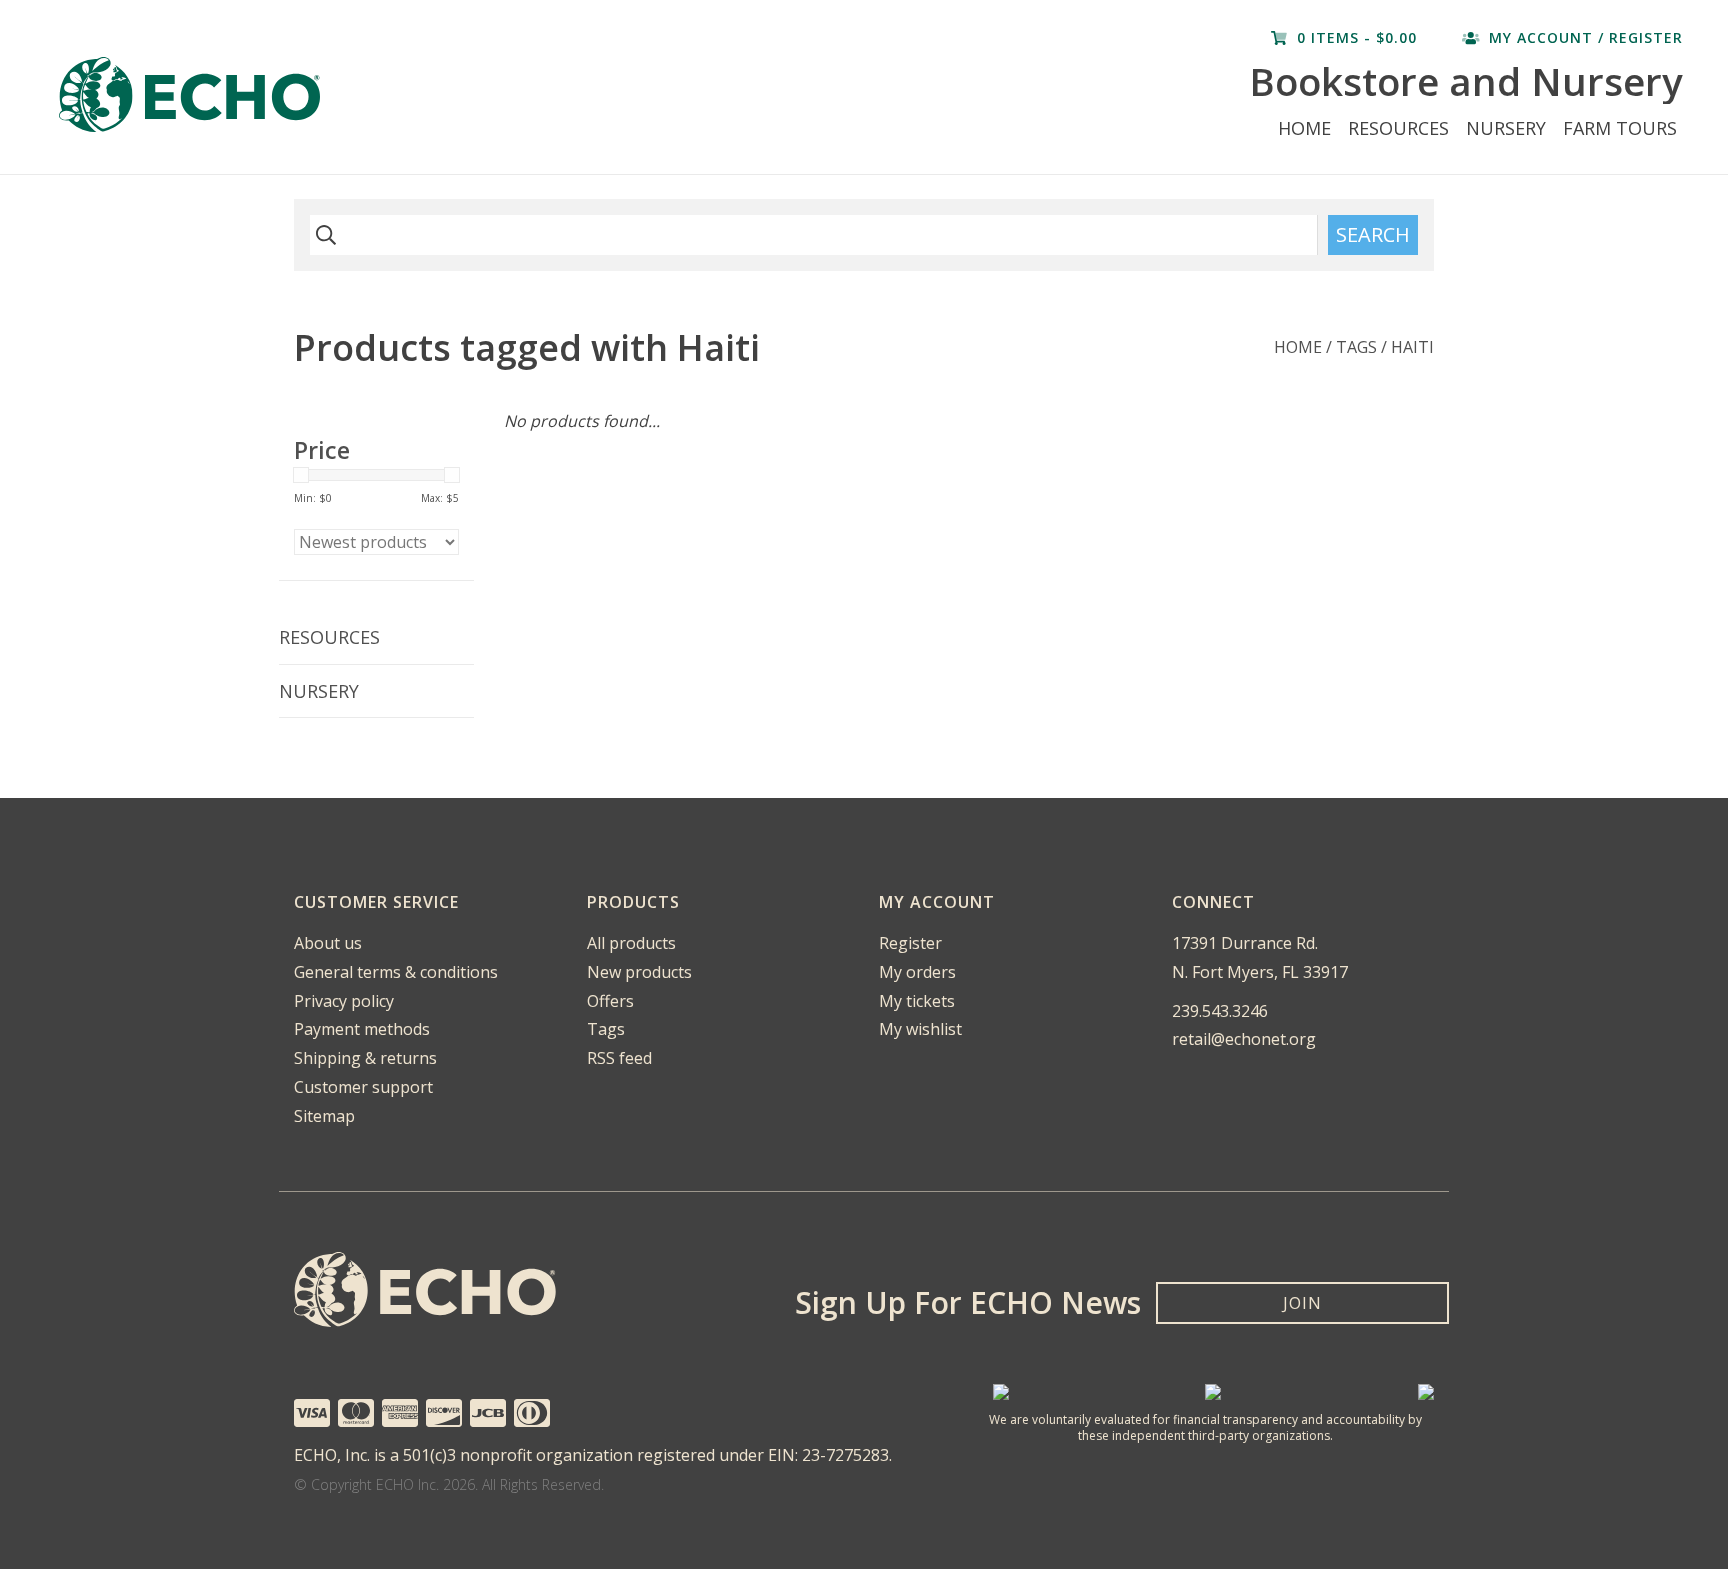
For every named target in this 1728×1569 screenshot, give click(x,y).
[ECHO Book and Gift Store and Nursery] (363, 94)
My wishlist (920, 1029)
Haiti (1412, 347)
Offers (610, 1001)
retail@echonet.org (1244, 1039)
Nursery (1506, 128)
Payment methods (362, 1029)
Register (910, 943)
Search (1373, 234)
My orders (917, 972)
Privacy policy (344, 1001)
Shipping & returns (365, 1058)
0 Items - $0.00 (1357, 37)
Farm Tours (1620, 128)
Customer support (363, 1087)
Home (1304, 128)
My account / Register (1583, 37)
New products (639, 972)
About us (328, 943)
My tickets (917, 1001)
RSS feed (619, 1058)
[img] (323, 235)
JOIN (1302, 1303)
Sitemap (324, 1116)
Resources (1398, 128)
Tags (1356, 347)
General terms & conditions (396, 972)
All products (631, 943)
